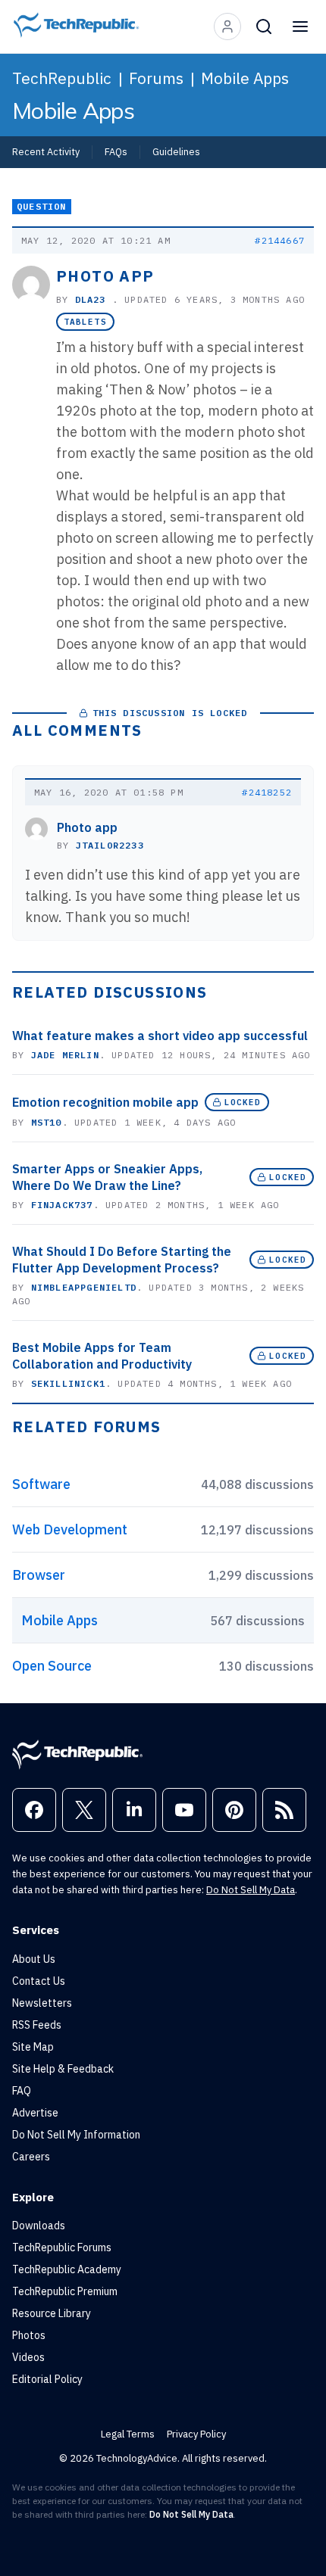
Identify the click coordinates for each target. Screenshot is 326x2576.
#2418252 (267, 792)
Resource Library (52, 2313)
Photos (29, 2335)
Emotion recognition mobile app (105, 1102)
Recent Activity (46, 151)
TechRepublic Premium (65, 2291)
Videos (28, 2357)
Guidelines (176, 151)
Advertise (35, 2113)
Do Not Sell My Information (76, 2135)
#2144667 (280, 240)
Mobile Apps (245, 78)
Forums (156, 78)
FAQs (116, 151)
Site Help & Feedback (63, 2069)
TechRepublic (62, 78)
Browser (39, 1575)
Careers (31, 2157)
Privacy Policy (196, 2434)
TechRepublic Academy (67, 2269)
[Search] (264, 26)
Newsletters (42, 2003)
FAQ (22, 2091)
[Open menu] (300, 26)
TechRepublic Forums (62, 2247)
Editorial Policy (47, 2379)
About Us (34, 1959)
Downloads (39, 2226)
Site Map (33, 2047)
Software (41, 1484)
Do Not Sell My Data (251, 1890)
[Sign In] (227, 26)
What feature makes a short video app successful (160, 1036)
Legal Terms (128, 2434)
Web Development (70, 1529)
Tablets (85, 322)
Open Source (52, 1666)
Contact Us (39, 1981)
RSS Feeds (37, 2025)
